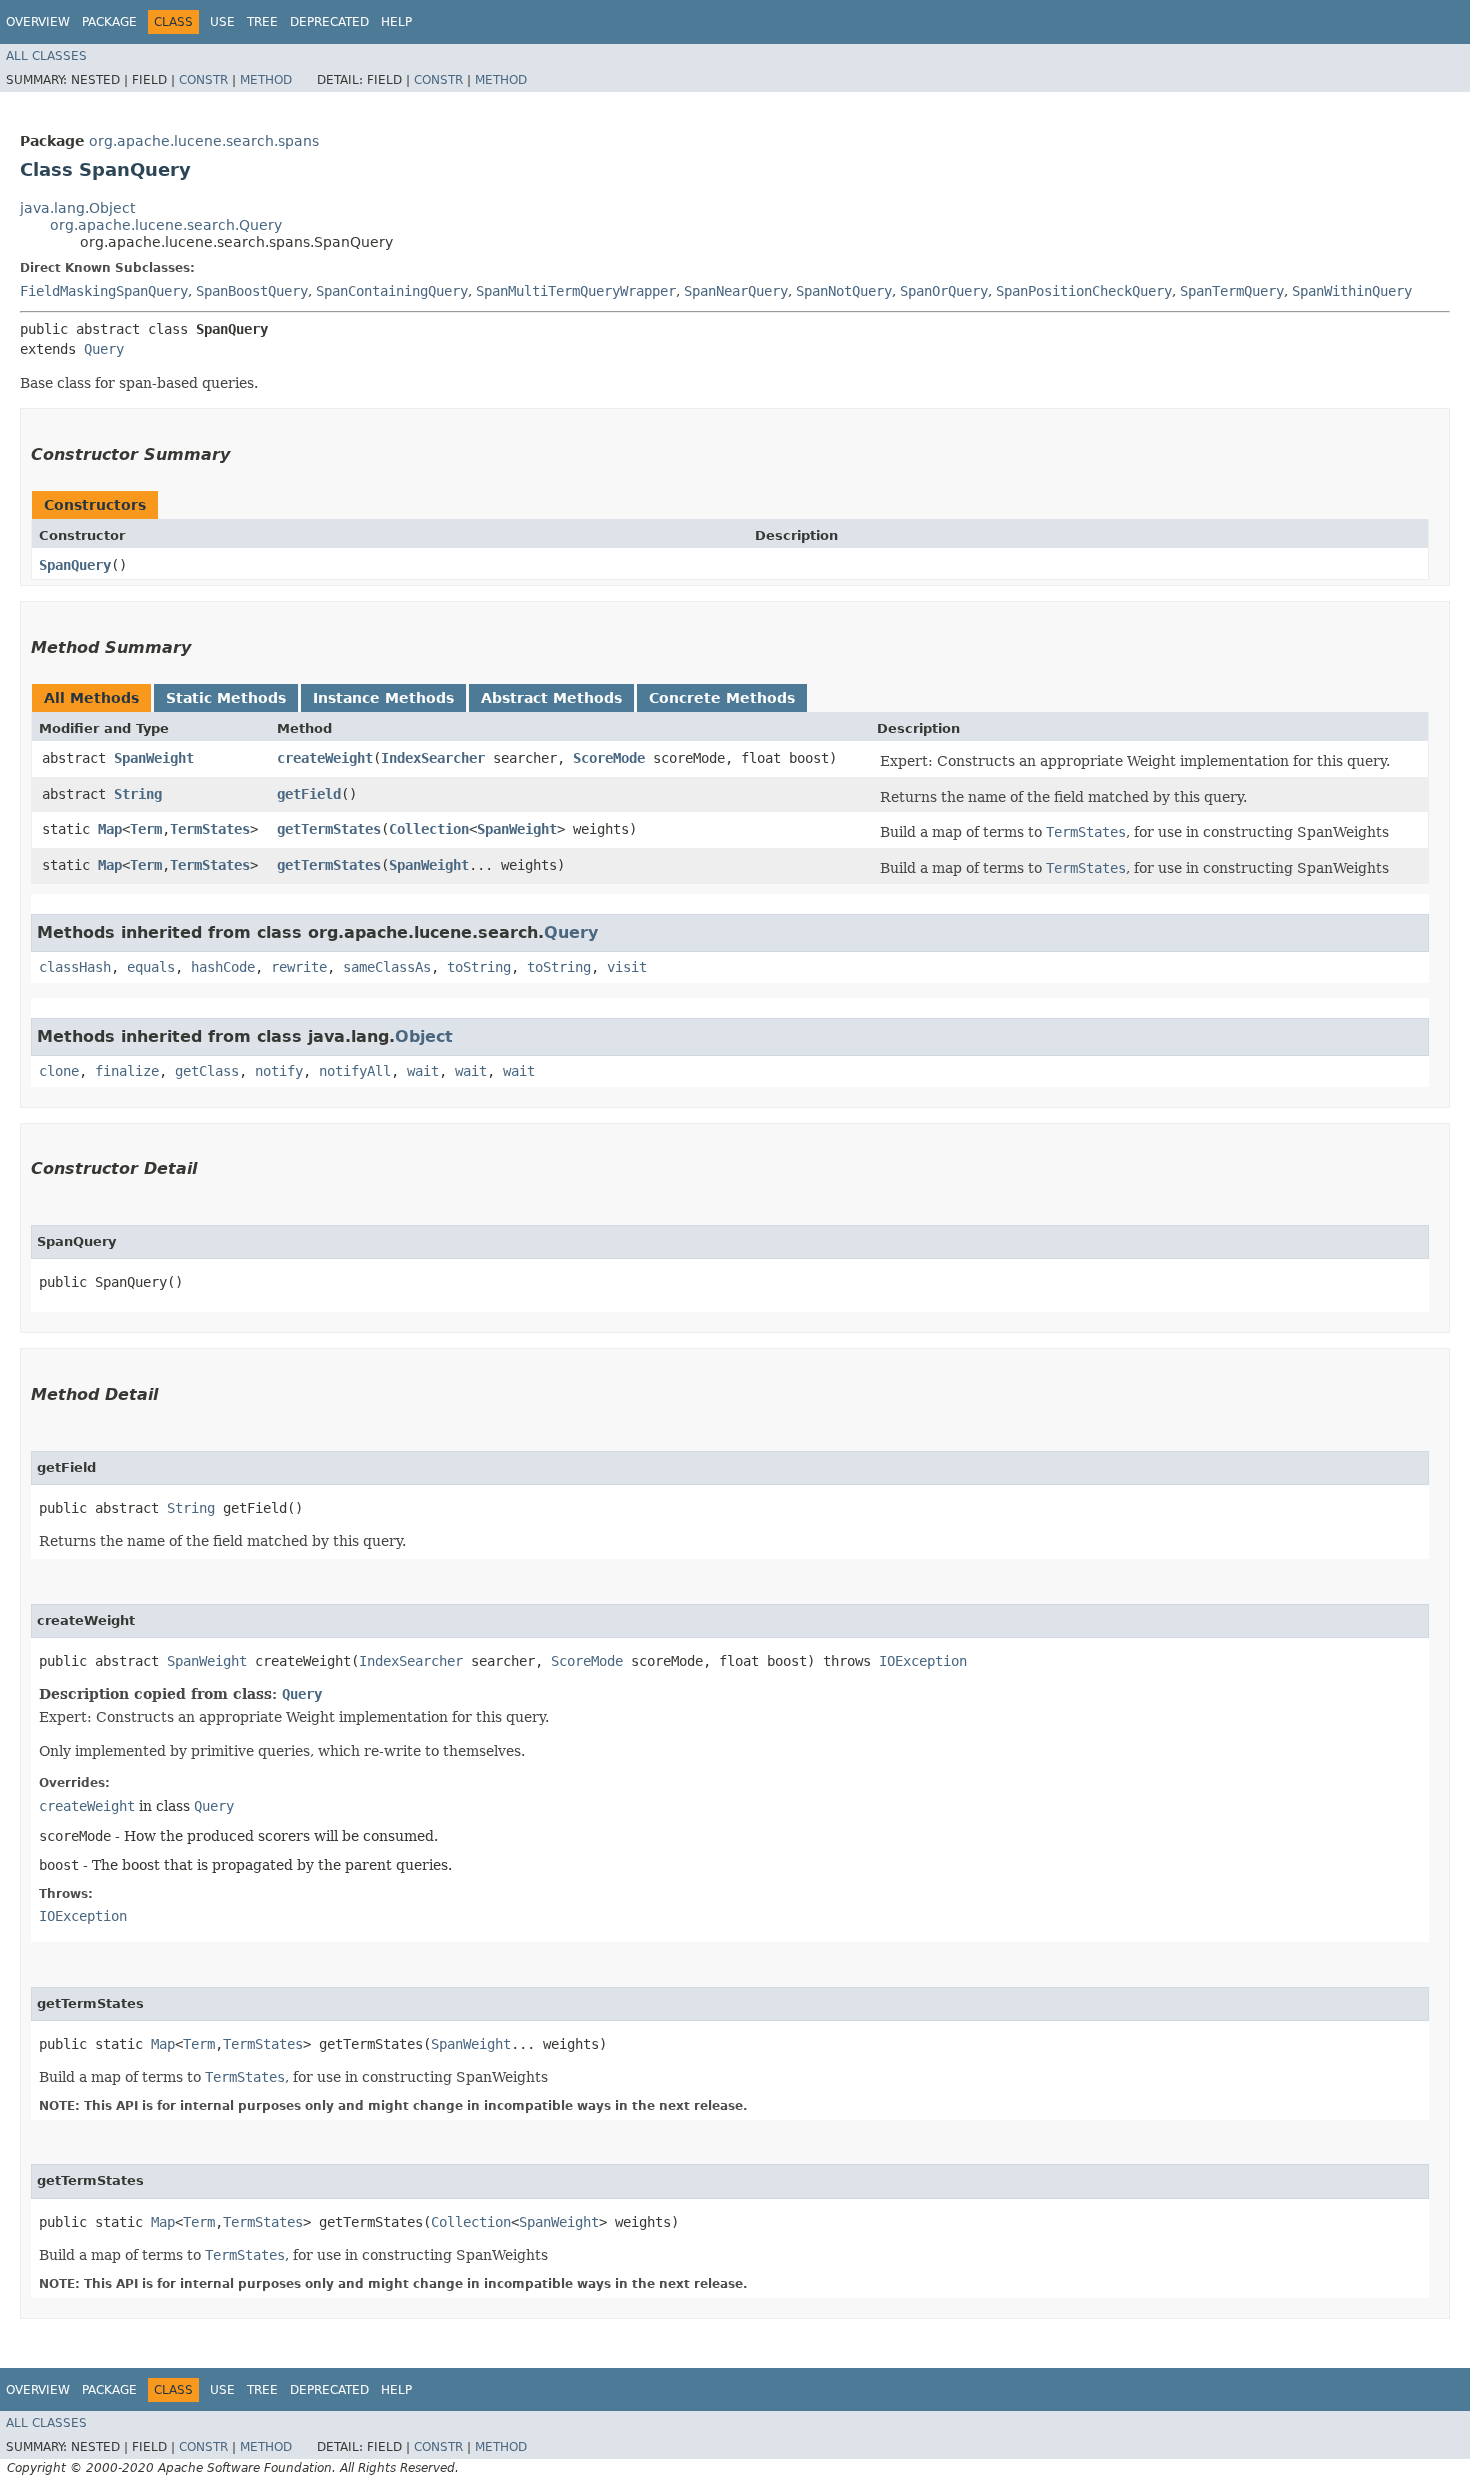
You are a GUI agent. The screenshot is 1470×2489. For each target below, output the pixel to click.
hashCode (223, 967)
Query (104, 349)
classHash (75, 967)
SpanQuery (75, 565)
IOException (923, 1661)
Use (222, 22)
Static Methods (226, 698)
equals (151, 967)
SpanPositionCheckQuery (1084, 291)
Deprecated (329, 22)
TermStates (210, 829)
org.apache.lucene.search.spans (204, 141)
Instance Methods (383, 698)
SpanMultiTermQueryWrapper (576, 291)
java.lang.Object (77, 208)
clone (59, 1071)
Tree (262, 22)
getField (309, 794)
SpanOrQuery (944, 291)
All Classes (46, 56)
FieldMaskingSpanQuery (104, 291)
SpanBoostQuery (252, 291)
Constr (203, 80)
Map (110, 829)
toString (479, 967)
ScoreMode (609, 758)
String (138, 794)
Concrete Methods (722, 698)
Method (266, 80)
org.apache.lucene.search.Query (166, 225)
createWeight (325, 758)
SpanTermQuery (1232, 291)
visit (627, 967)
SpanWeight (154, 758)
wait (423, 1071)
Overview (38, 22)
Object (424, 1036)
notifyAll (355, 1071)
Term (146, 829)
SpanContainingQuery (392, 291)
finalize (127, 1071)
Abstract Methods (551, 698)
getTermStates (329, 829)
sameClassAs (387, 967)
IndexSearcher (433, 758)
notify (279, 1071)
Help (396, 22)
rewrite (299, 967)
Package (109, 22)
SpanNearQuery (736, 291)
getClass (207, 1071)
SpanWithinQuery (1352, 291)
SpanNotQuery (844, 291)
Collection (429, 829)
